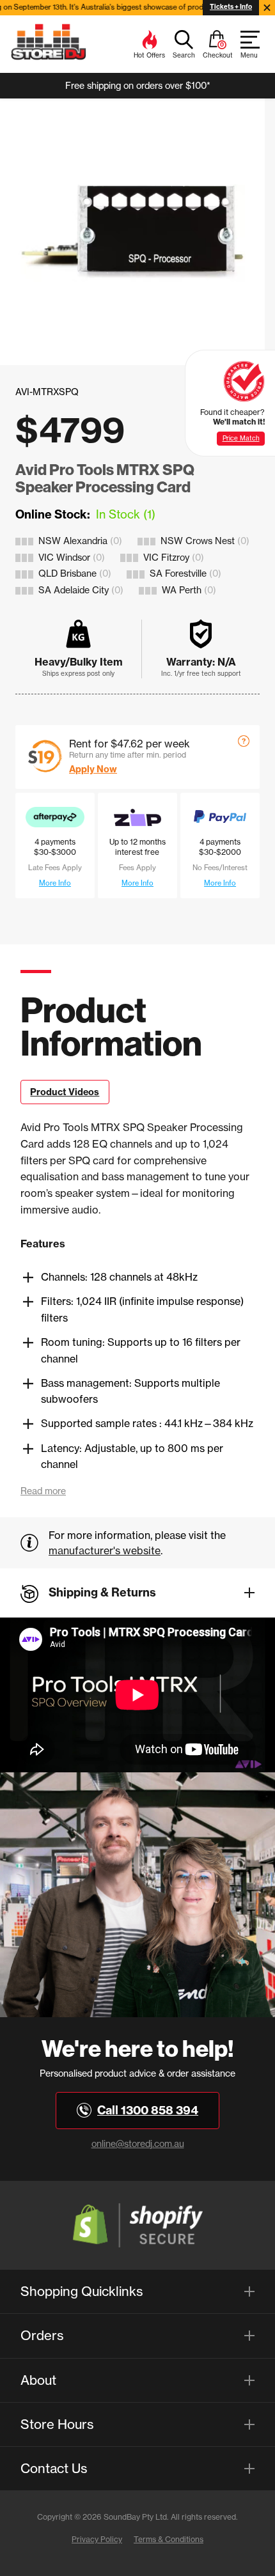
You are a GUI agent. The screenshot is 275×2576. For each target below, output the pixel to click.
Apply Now (93, 769)
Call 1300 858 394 (148, 2110)
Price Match (241, 438)
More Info (55, 883)
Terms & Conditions (169, 2539)
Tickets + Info (231, 7)
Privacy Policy (97, 2539)
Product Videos (65, 1092)
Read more (43, 1491)
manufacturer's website (105, 1550)
